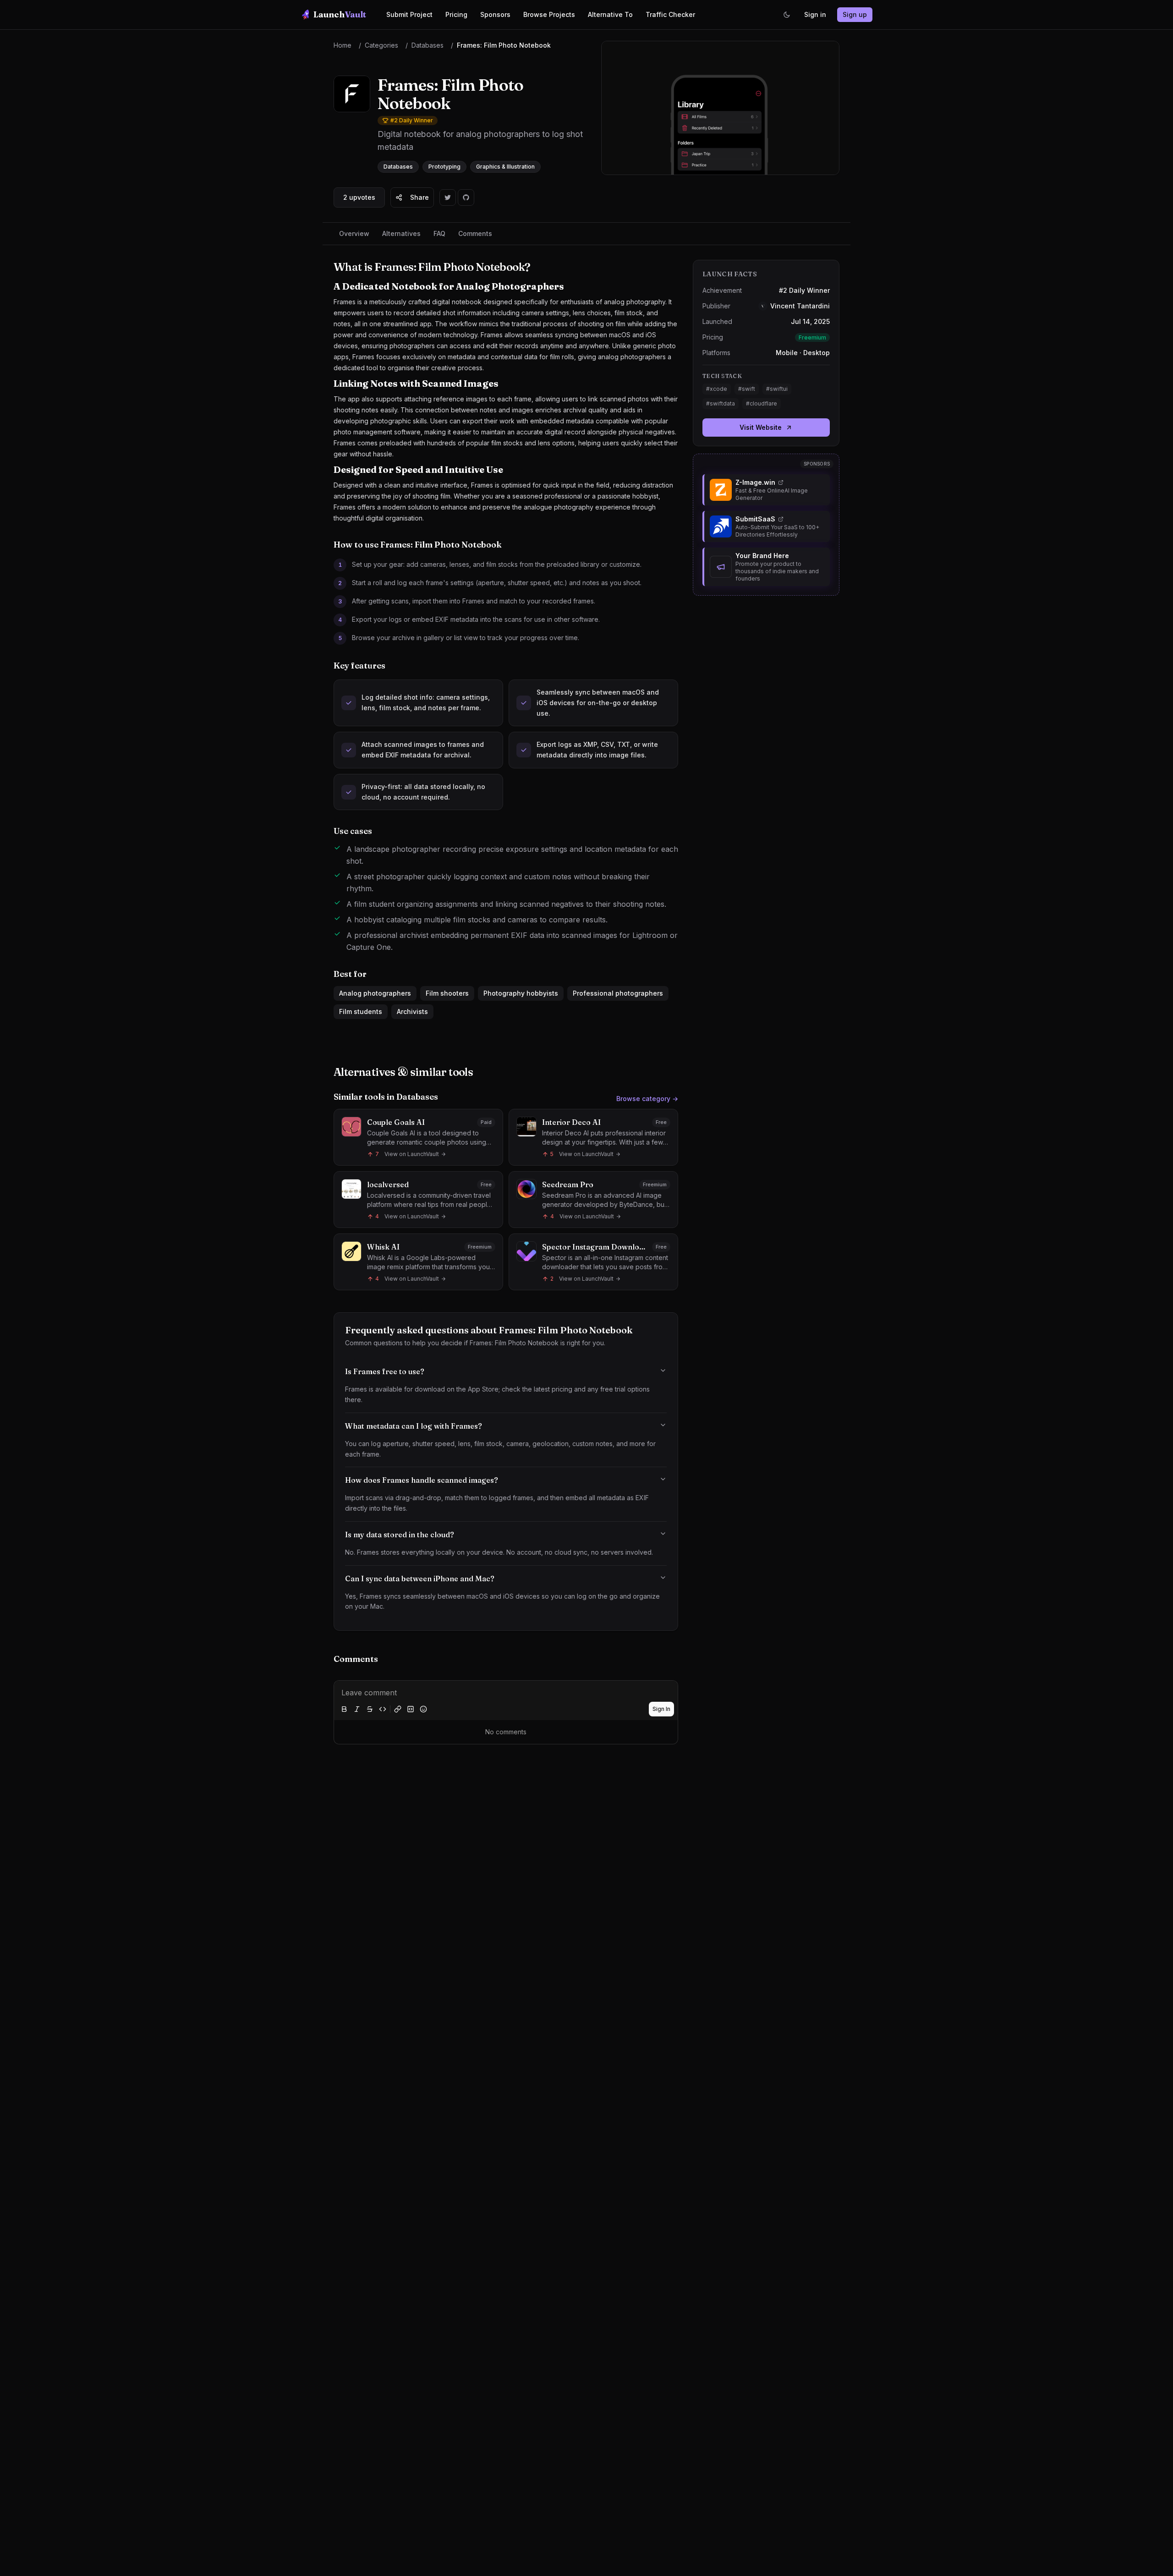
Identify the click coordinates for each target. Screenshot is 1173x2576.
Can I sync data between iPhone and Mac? (420, 1578)
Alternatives (401, 233)
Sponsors (495, 14)
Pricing (456, 14)
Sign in (815, 14)
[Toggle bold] (344, 1709)
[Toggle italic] (357, 1709)
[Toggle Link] (398, 1709)
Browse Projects (549, 14)
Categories (381, 45)
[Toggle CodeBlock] (411, 1709)
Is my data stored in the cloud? (400, 1535)
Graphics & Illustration (505, 167)
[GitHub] (466, 197)
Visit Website (761, 427)
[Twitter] (448, 197)
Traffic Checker (670, 14)
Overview (354, 233)
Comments (475, 233)
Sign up (855, 14)
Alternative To (610, 14)
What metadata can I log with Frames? (414, 1426)
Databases (428, 45)
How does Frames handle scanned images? (422, 1480)
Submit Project (409, 14)
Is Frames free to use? (385, 1371)
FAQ (439, 233)
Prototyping (444, 167)
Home (343, 45)
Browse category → (647, 1099)
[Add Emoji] (423, 1709)
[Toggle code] (383, 1709)
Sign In (661, 1709)
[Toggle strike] (370, 1709)
